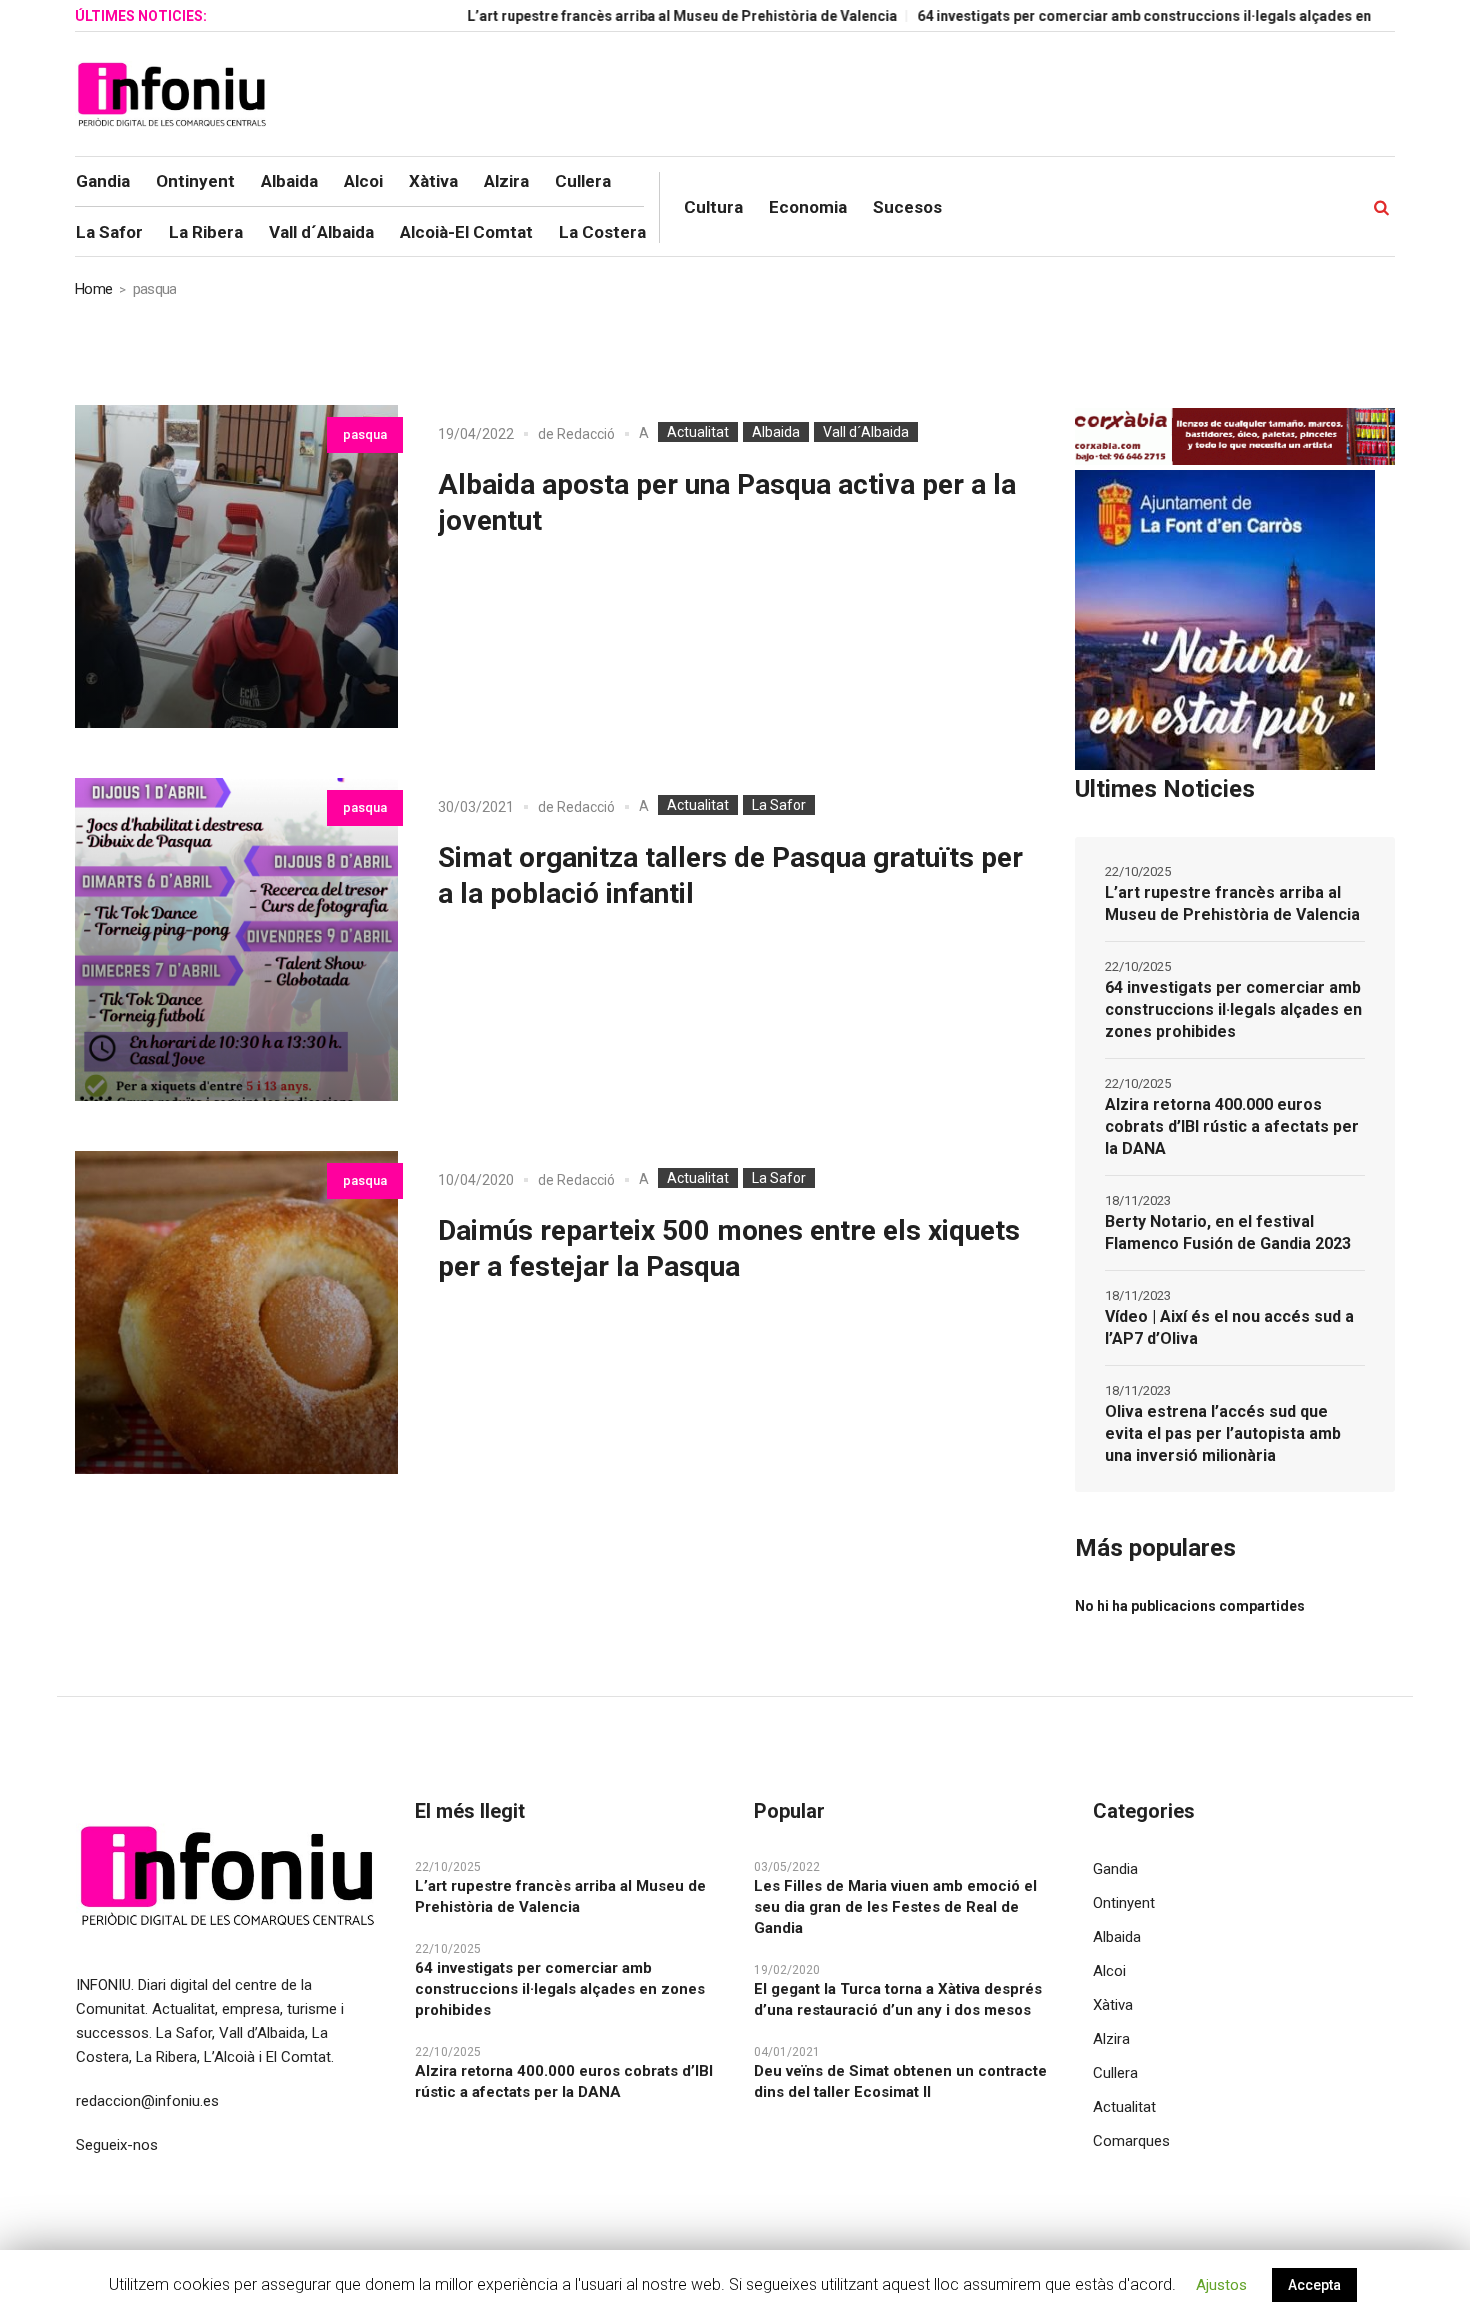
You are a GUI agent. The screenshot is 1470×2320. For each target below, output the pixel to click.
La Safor (779, 805)
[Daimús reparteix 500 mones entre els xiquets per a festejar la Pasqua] (236, 1312)
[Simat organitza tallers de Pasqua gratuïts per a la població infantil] (236, 939)
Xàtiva (1113, 2005)
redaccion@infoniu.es (147, 2101)
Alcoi (1109, 1971)
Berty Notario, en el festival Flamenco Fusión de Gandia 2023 (1228, 1232)
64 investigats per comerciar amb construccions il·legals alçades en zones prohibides (1143, 16)
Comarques (1131, 2141)
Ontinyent (1124, 1903)
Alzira (1111, 2039)
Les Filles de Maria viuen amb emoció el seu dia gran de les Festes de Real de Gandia (895, 1907)
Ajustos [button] (1221, 2285)
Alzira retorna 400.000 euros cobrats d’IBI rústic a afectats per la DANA (1232, 1126)
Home (93, 289)
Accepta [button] (1314, 2285)
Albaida (776, 432)
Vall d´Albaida (866, 432)
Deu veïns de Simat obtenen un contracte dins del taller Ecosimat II (900, 2081)
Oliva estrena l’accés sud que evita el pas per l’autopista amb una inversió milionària (1223, 1433)
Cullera (1115, 2073)
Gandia (1115, 1869)
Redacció (586, 434)
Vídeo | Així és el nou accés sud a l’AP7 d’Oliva (1229, 1327)
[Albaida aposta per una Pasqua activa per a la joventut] (236, 566)
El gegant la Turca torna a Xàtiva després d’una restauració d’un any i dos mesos (898, 1999)
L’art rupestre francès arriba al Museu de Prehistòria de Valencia (622, 16)
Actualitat (698, 432)
